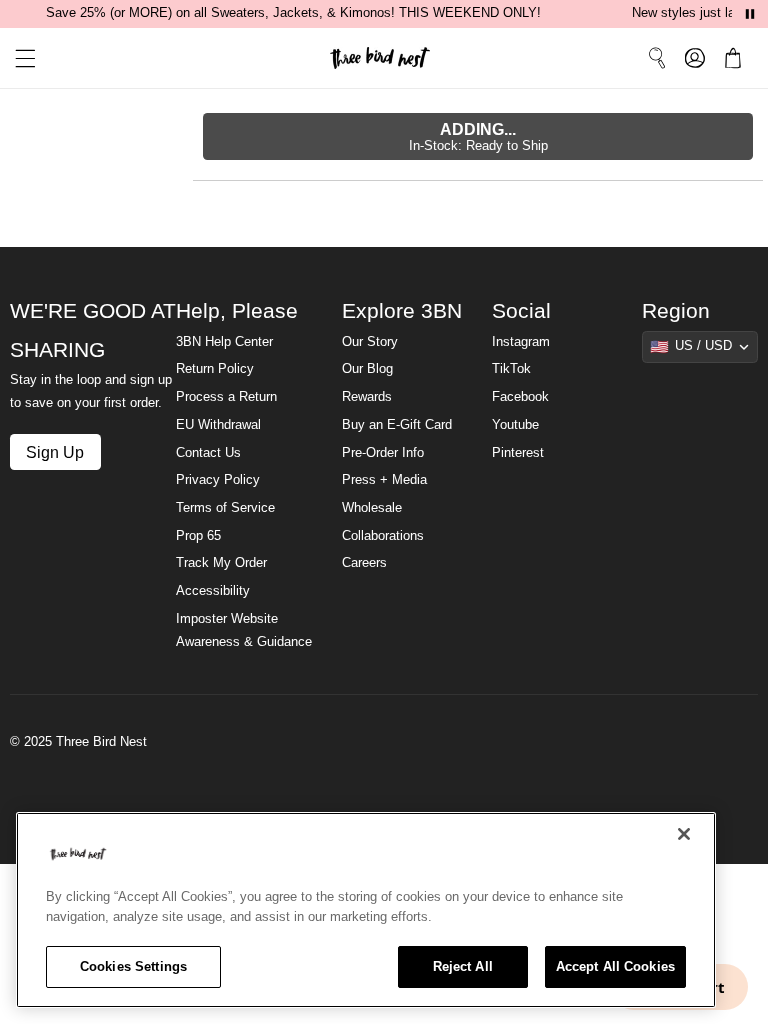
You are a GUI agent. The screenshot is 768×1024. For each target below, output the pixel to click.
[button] (18, 58)
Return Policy (215, 369)
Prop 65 (198, 536)
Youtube (515, 425)
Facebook (520, 397)
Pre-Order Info (383, 453)
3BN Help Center (224, 342)
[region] (366, 910)
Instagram (521, 342)
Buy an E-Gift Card (397, 425)
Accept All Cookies (615, 966)
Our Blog (367, 369)
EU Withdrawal (218, 425)
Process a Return (226, 397)
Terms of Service (225, 508)
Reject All (463, 966)
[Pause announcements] (750, 14)
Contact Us (208, 453)
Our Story (370, 342)
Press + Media (384, 480)
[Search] (657, 58)
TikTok (511, 369)
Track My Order (221, 563)
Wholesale (372, 508)
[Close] (684, 834)
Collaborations (383, 536)
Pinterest (518, 453)
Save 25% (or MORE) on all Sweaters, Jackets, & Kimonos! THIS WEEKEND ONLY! (293, 13)
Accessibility (213, 591)
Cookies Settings (133, 966)
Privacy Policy (218, 480)
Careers (364, 563)
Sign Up (55, 452)
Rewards (367, 397)
